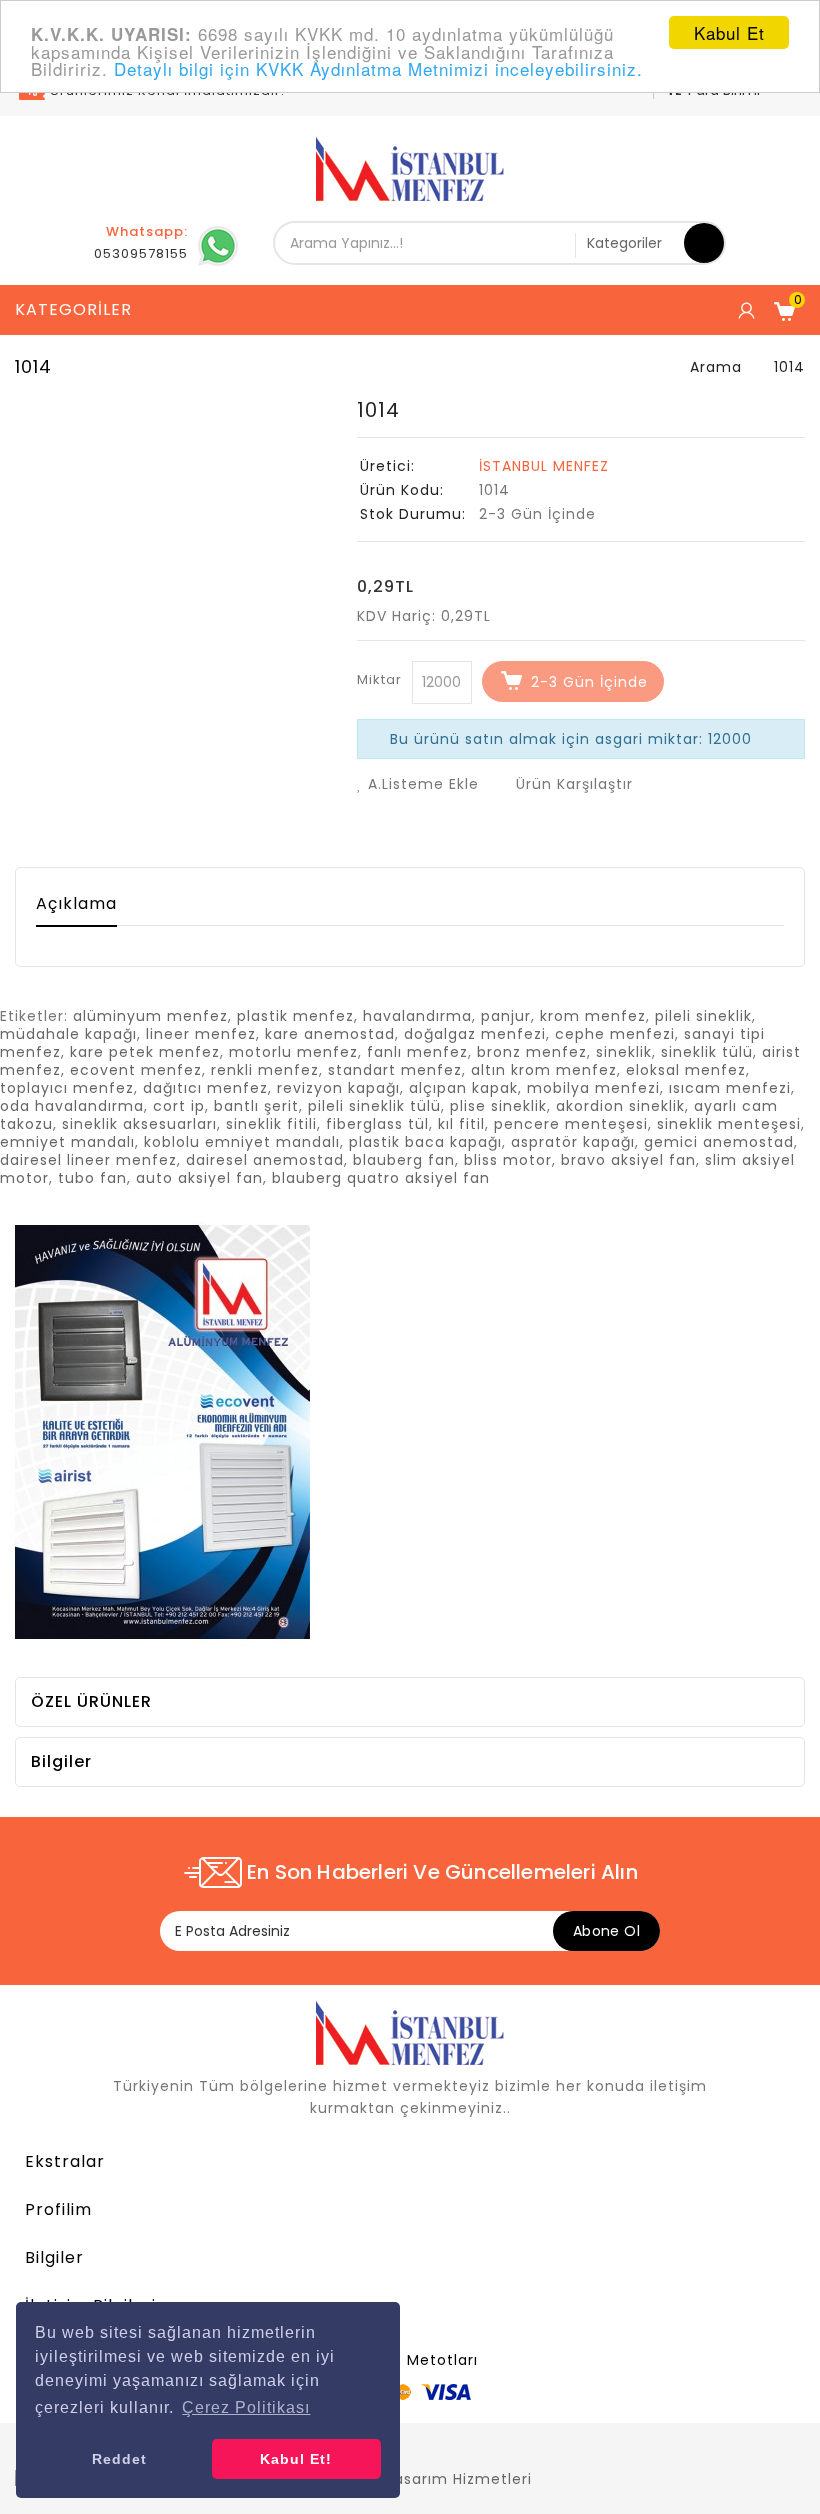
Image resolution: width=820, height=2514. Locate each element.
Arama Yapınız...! (704, 243)
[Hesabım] (745, 310)
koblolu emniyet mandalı (242, 1142)
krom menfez (593, 1016)
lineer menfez (201, 1034)
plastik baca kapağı (425, 1142)
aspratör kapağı (573, 1142)
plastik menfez (295, 1016)
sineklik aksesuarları (139, 1124)
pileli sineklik (703, 1016)
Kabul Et (729, 32)
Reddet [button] (119, 2459)
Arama (716, 367)
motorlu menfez (293, 1052)
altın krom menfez (544, 1070)
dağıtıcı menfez (205, 1088)
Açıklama (76, 903)
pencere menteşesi (571, 1124)
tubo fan (92, 1178)
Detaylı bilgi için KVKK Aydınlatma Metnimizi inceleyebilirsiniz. (378, 68)
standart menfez (395, 1070)
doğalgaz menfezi (475, 1034)
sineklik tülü (707, 1052)
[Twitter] (650, 2448)
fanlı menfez (417, 1052)
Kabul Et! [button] (296, 2459)
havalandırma (417, 1016)
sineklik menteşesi (729, 1124)
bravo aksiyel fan (628, 1160)
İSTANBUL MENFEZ (544, 466)
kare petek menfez (145, 1052)
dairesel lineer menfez (88, 1160)
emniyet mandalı (67, 1142)
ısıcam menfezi (730, 1088)
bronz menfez (532, 1052)
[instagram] (790, 2448)
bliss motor (508, 1160)
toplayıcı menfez (67, 1088)
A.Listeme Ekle (421, 784)
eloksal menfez (686, 1070)
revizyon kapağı (338, 1088)
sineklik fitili (271, 1124)
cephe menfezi (615, 1034)
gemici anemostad (719, 1142)
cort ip (179, 1106)
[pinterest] (755, 2448)
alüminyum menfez (150, 1016)
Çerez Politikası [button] (246, 2407)
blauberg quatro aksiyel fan (381, 1178)
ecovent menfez (136, 1070)
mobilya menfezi (593, 1088)
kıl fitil (461, 1124)
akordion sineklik (620, 1106)
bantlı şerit (256, 1106)
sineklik (624, 1052)
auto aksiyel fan (199, 1178)
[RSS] (685, 2448)
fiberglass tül (377, 1124)
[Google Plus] (720, 2448)
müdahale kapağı (68, 1034)
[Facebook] (615, 2448)
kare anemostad (330, 1034)
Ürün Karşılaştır (572, 784)
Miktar (379, 679)
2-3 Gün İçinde (589, 682)
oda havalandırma (72, 1106)
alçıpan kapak (463, 1088)
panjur (506, 1016)
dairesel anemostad (265, 1160)
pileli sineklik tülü (374, 1106)
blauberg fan (404, 1160)
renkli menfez (265, 1070)
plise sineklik (498, 1106)
